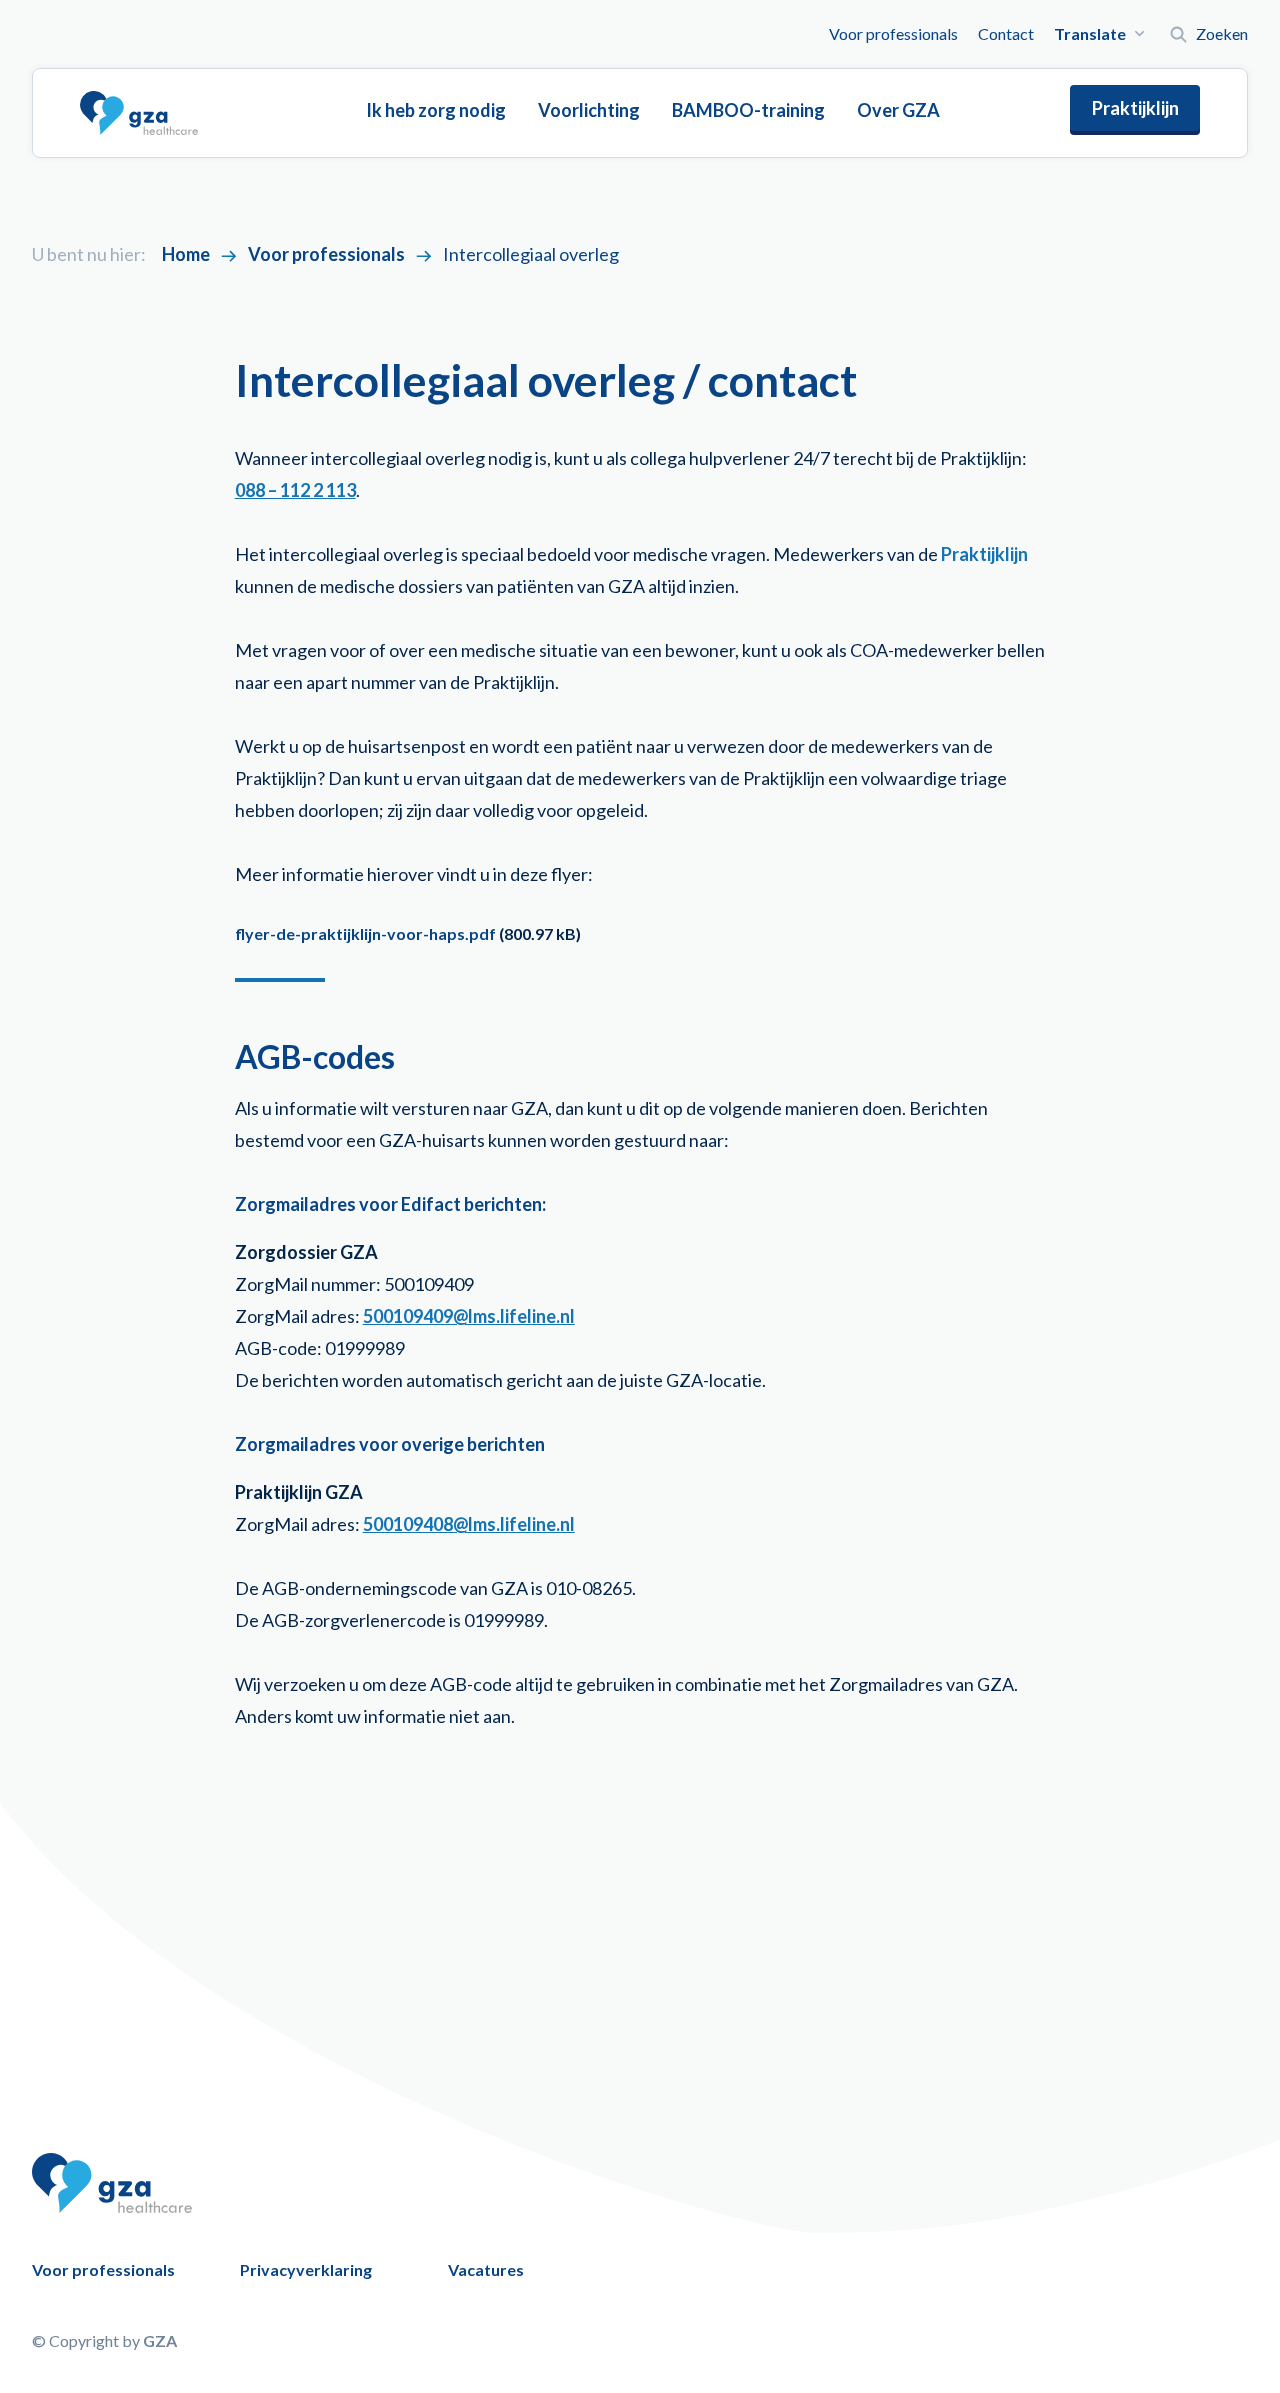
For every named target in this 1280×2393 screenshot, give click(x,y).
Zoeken (1222, 33)
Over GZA (898, 110)
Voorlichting (589, 110)
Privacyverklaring (306, 2269)
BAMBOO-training (748, 110)
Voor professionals (893, 33)
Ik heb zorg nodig (436, 110)
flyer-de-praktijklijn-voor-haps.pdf (365, 933)
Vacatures (486, 2269)
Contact (1006, 33)
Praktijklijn (1135, 108)
